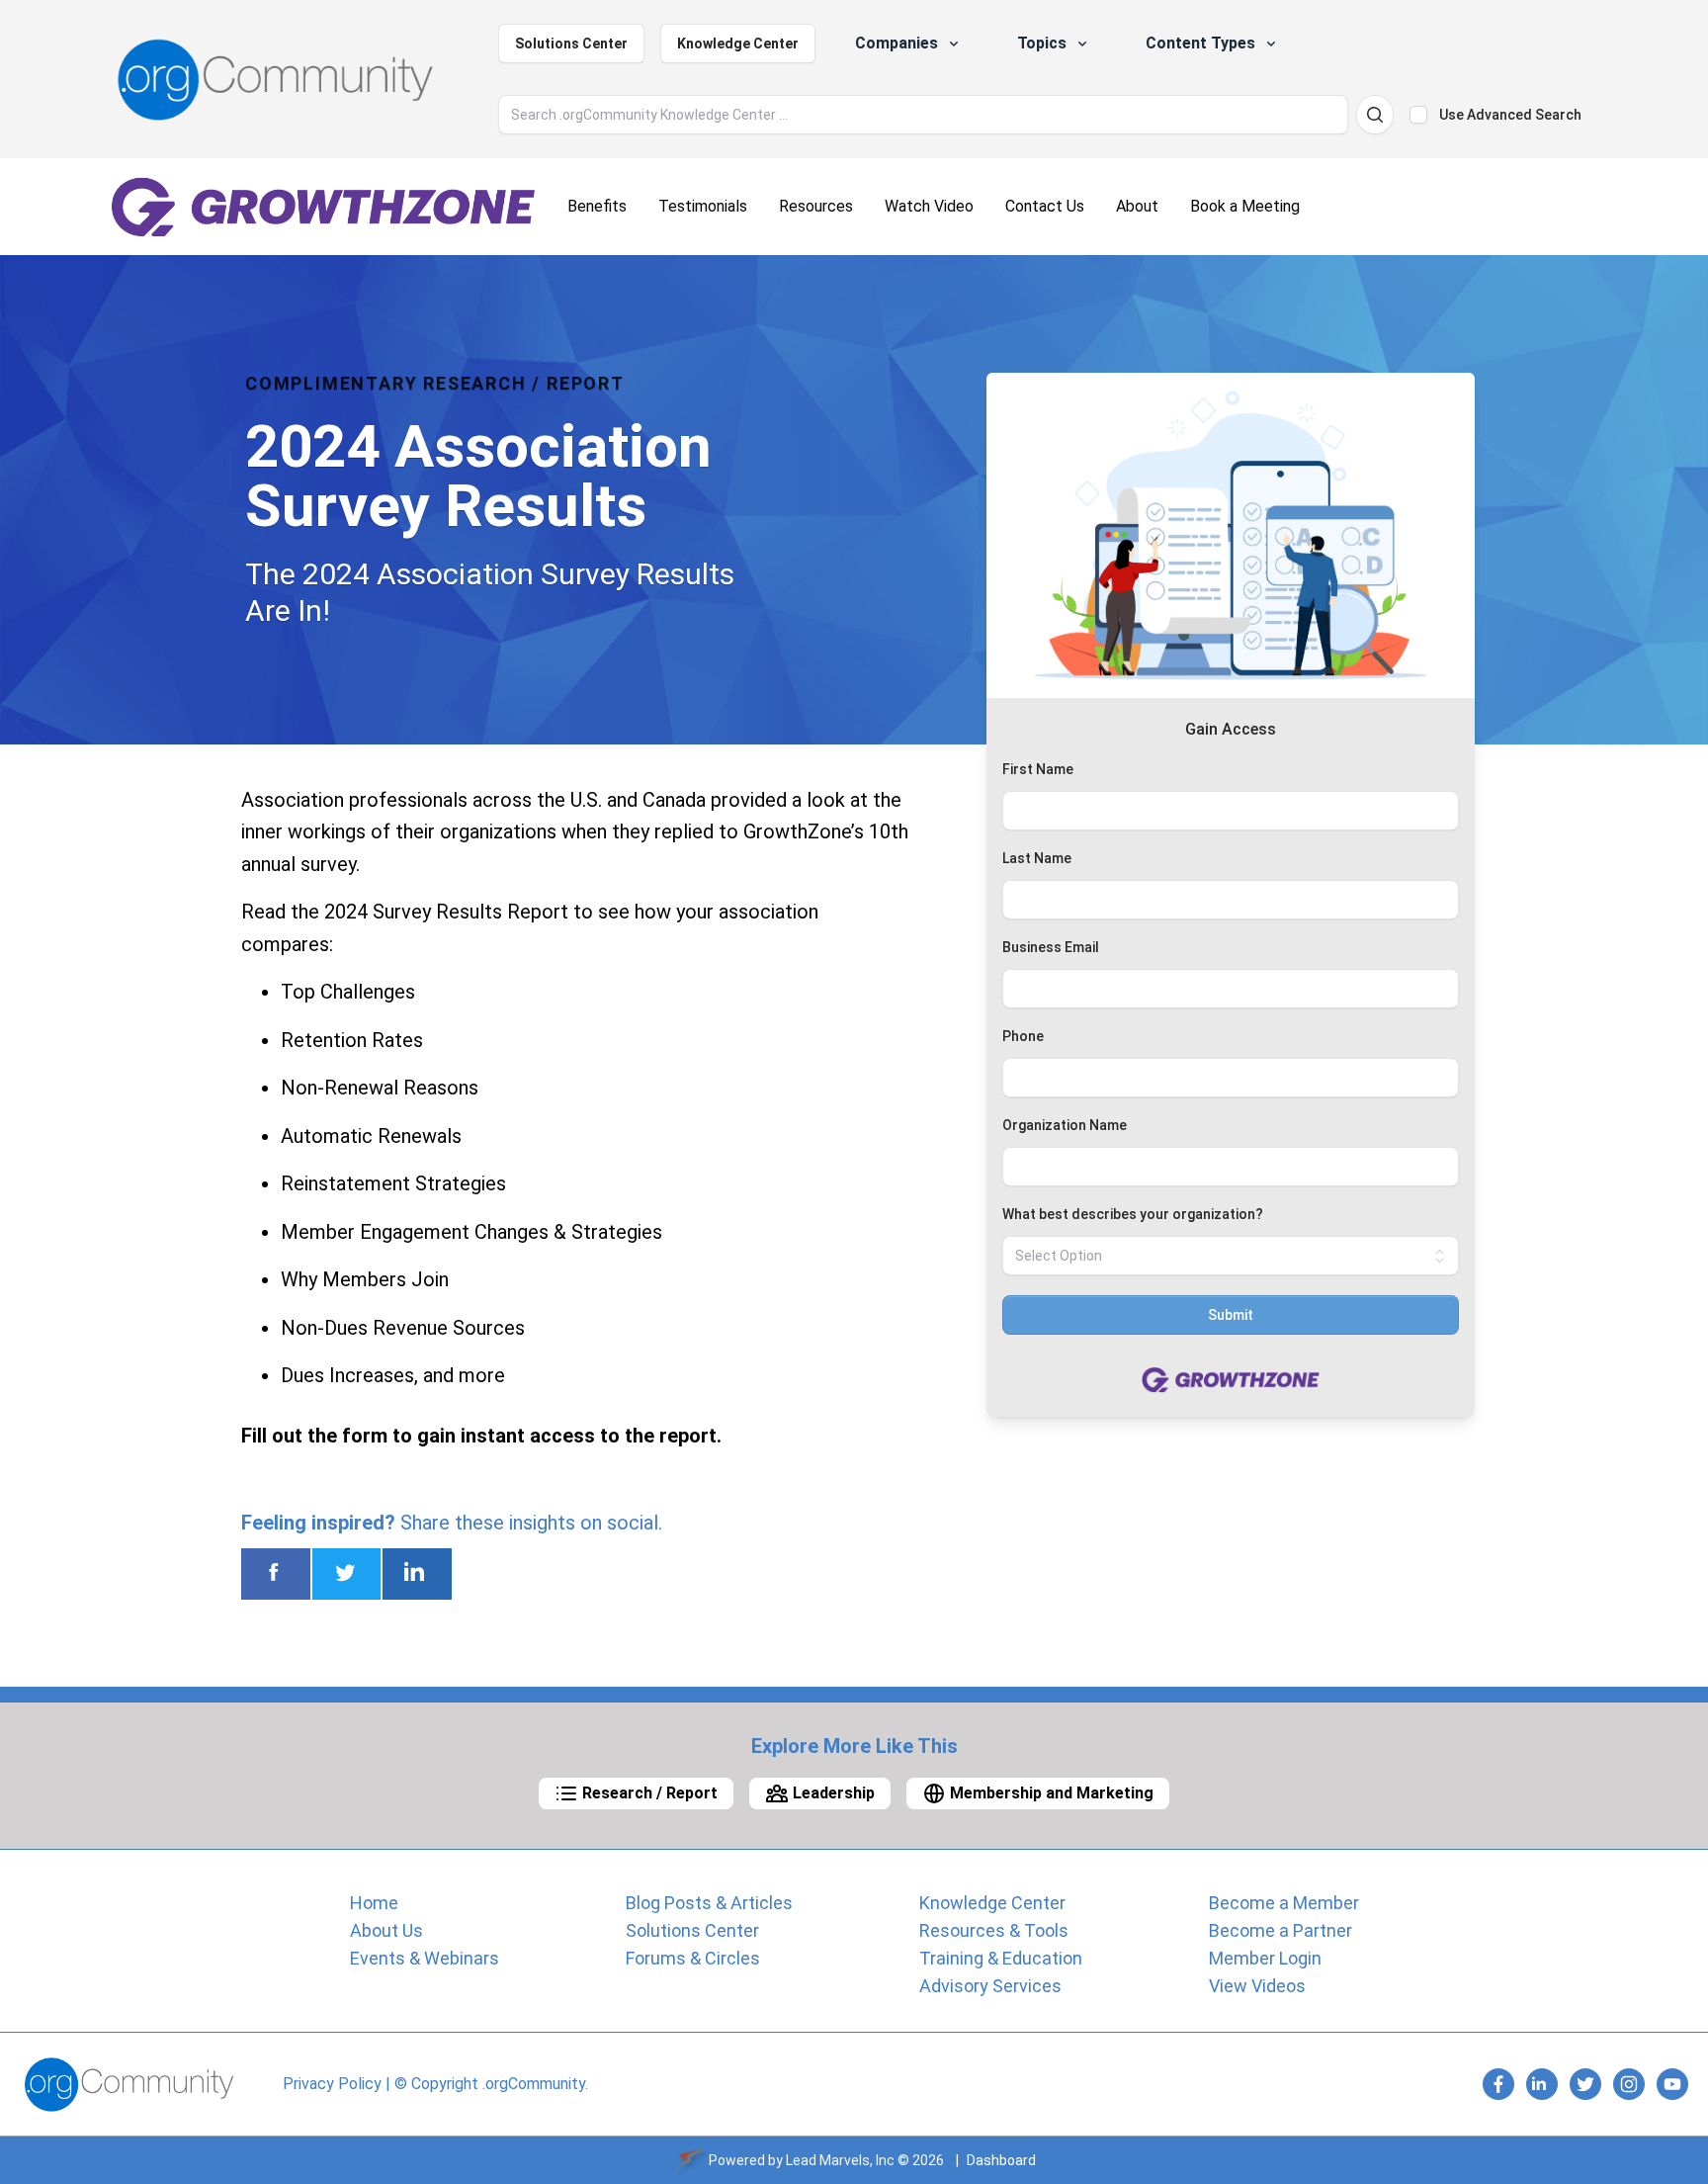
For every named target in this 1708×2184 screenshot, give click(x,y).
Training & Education (1001, 1958)
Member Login (1265, 1958)
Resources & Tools (994, 1930)
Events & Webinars (425, 1958)
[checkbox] (1418, 115)
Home (374, 1903)
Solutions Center (571, 44)
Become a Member (1284, 1903)
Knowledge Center (738, 44)
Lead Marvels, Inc (840, 2160)
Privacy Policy (332, 2084)
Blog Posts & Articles (709, 1903)
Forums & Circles (693, 1958)
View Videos (1257, 1986)
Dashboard (1001, 2160)
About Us (386, 1930)
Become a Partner (1281, 1930)
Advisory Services (990, 1986)
